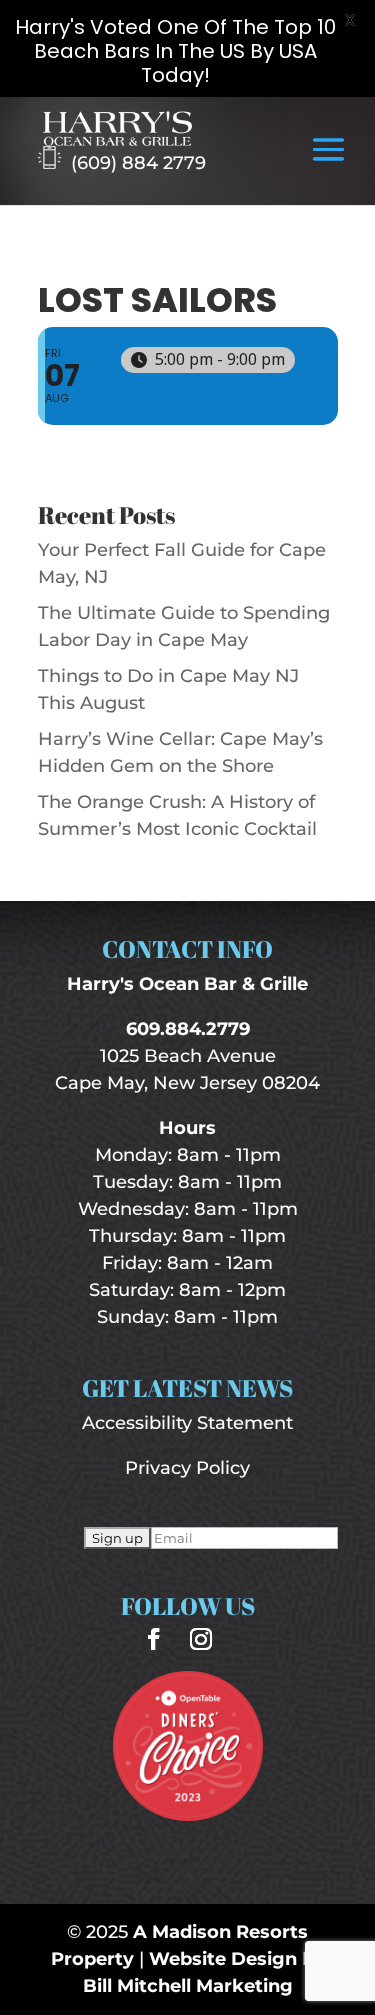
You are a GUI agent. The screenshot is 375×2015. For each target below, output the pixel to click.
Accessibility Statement (187, 1423)
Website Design (223, 1959)
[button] (328, 163)
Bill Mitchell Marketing (188, 1986)
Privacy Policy (187, 1468)
